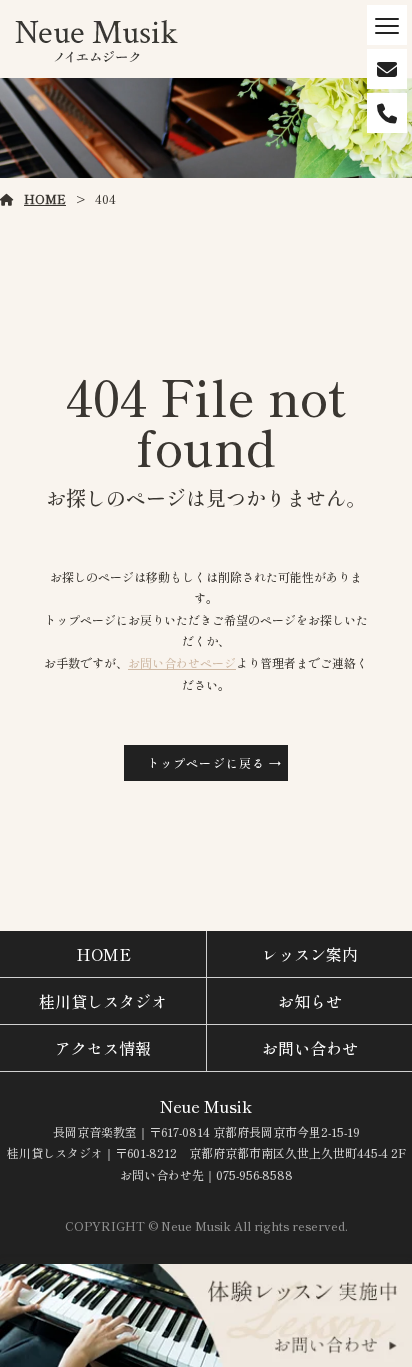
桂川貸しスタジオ (103, 1001)
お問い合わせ (310, 1048)
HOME (45, 198)
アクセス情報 (103, 1048)
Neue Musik (206, 1106)
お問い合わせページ (182, 662)
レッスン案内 (310, 954)
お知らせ (310, 1001)
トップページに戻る (206, 762)
